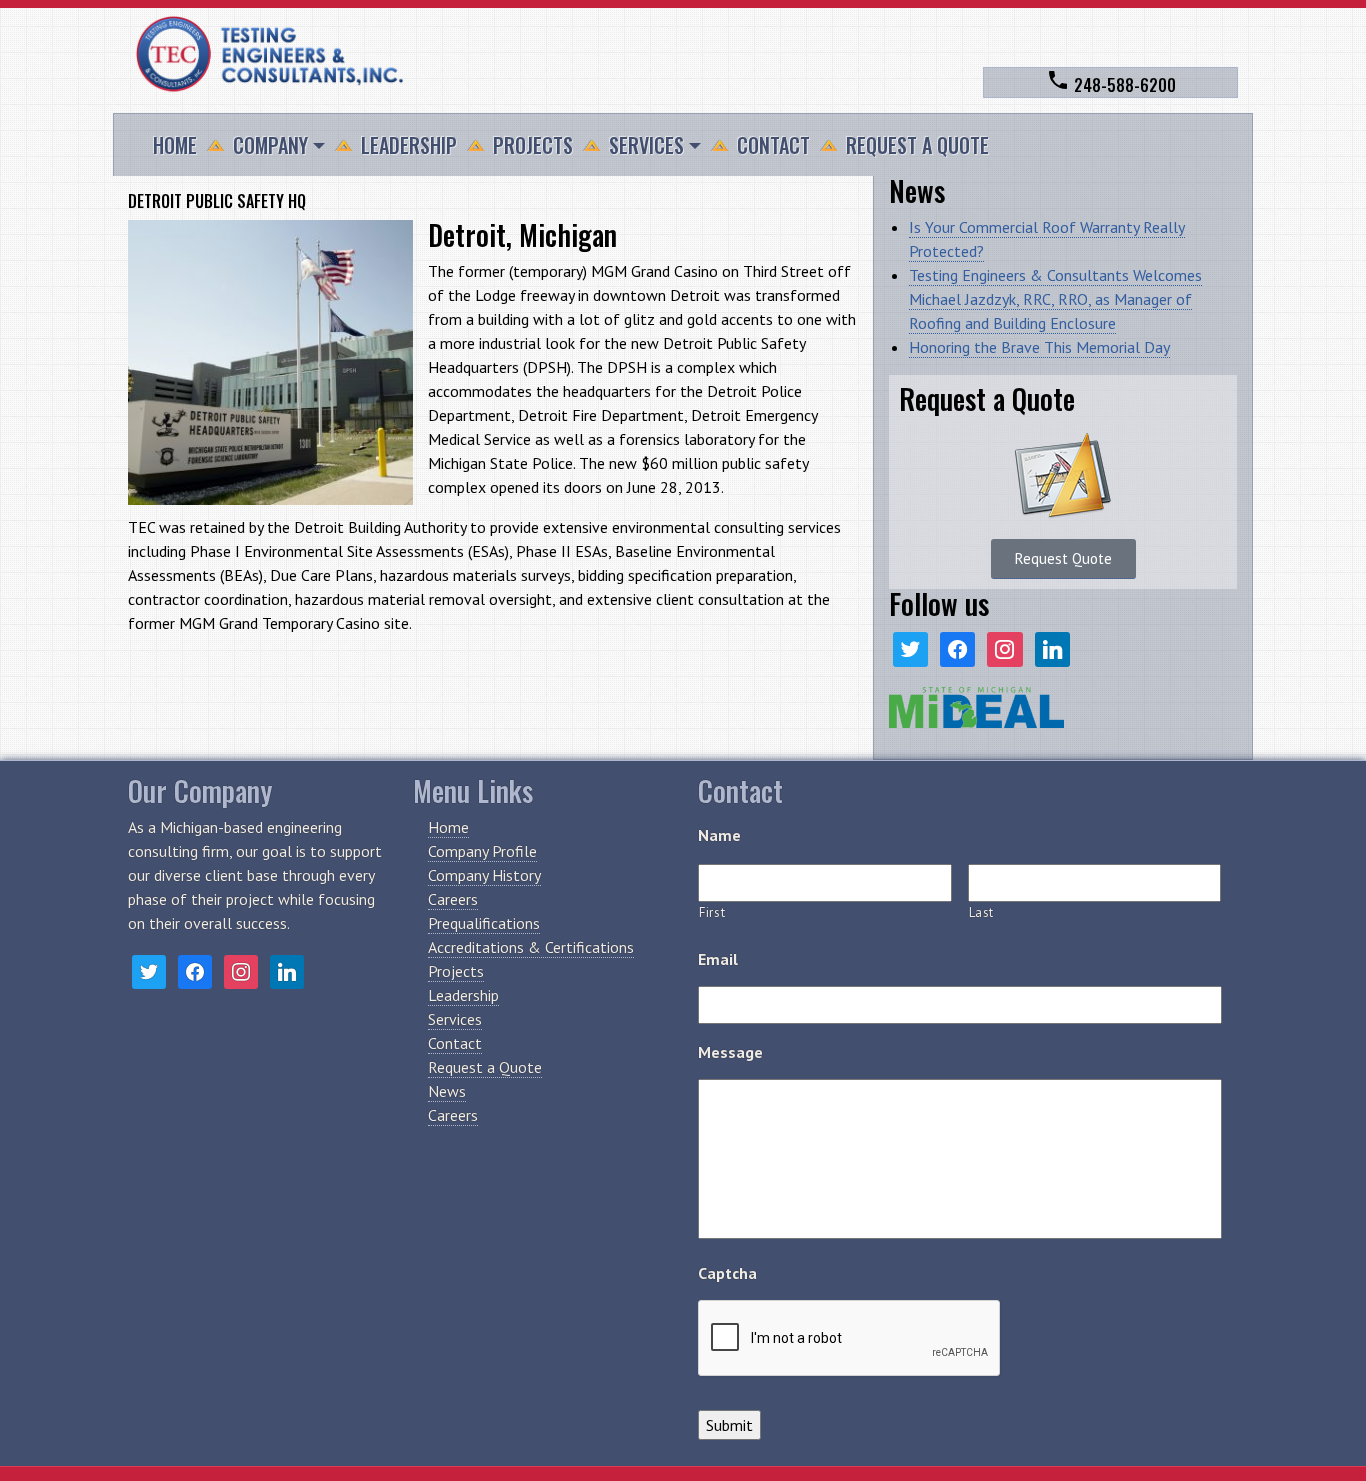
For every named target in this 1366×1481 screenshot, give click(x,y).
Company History (484, 875)
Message (730, 1052)
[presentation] (850, 1339)
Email (718, 959)
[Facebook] (957, 647)
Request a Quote (917, 145)
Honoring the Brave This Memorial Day (1039, 347)
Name (719, 835)
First (712, 912)
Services (646, 145)
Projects (533, 145)
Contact (773, 145)
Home (175, 145)
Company (270, 145)
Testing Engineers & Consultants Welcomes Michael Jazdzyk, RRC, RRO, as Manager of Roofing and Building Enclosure (1055, 299)
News (447, 1091)
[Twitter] (910, 647)
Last (982, 912)
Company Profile (482, 851)
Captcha (727, 1273)
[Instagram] (1004, 647)
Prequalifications (484, 923)
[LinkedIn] (1052, 647)
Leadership (409, 145)
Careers (453, 899)
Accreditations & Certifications (531, 947)
